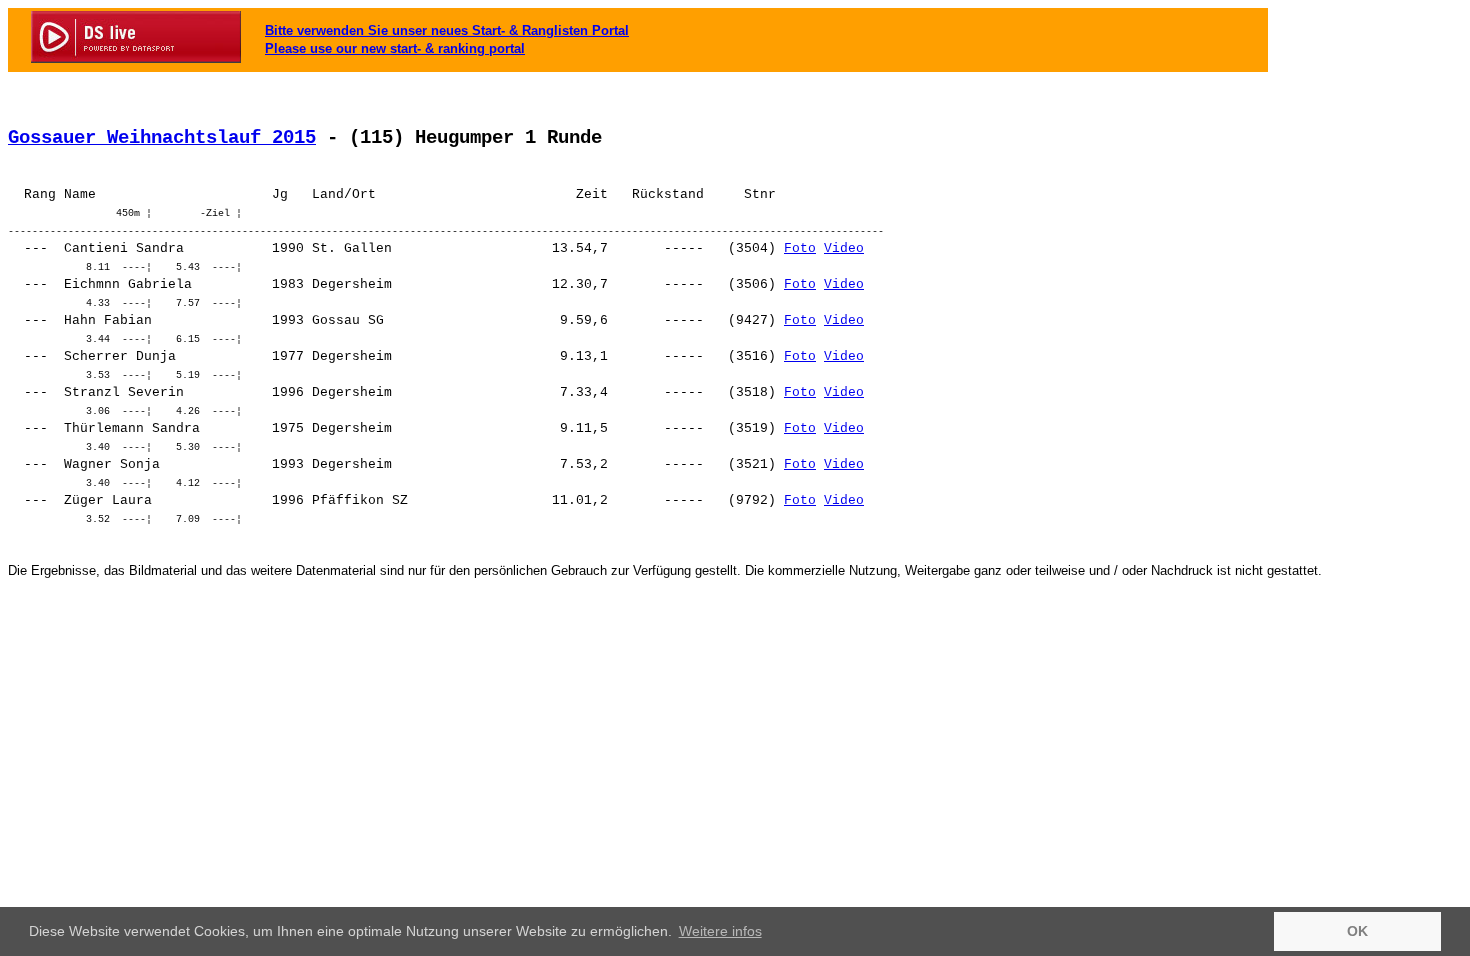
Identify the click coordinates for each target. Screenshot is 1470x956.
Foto (800, 248)
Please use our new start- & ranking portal (395, 48)
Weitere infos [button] (720, 931)
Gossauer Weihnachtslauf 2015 (162, 138)
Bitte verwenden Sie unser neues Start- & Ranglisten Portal (447, 30)
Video (844, 248)
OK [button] (1357, 931)
